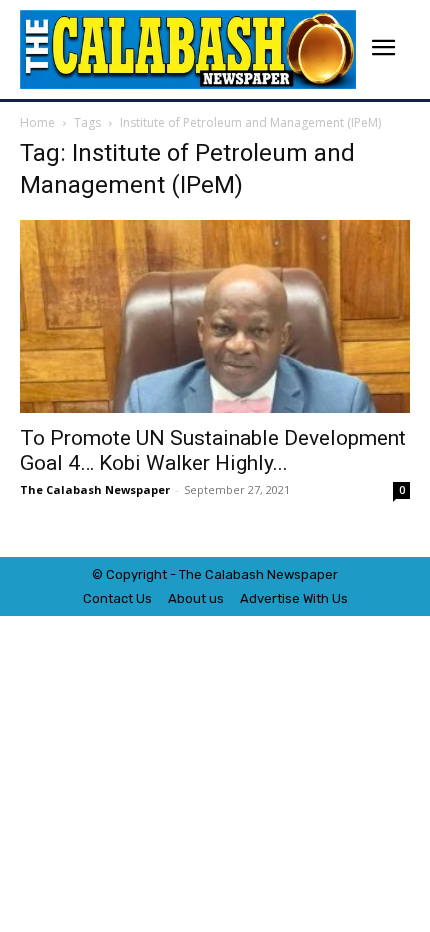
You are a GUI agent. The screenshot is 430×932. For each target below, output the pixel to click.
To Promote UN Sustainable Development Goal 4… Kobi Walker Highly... (213, 450)
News (284, 574)
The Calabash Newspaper (95, 489)
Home (37, 122)
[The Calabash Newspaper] (188, 49)
